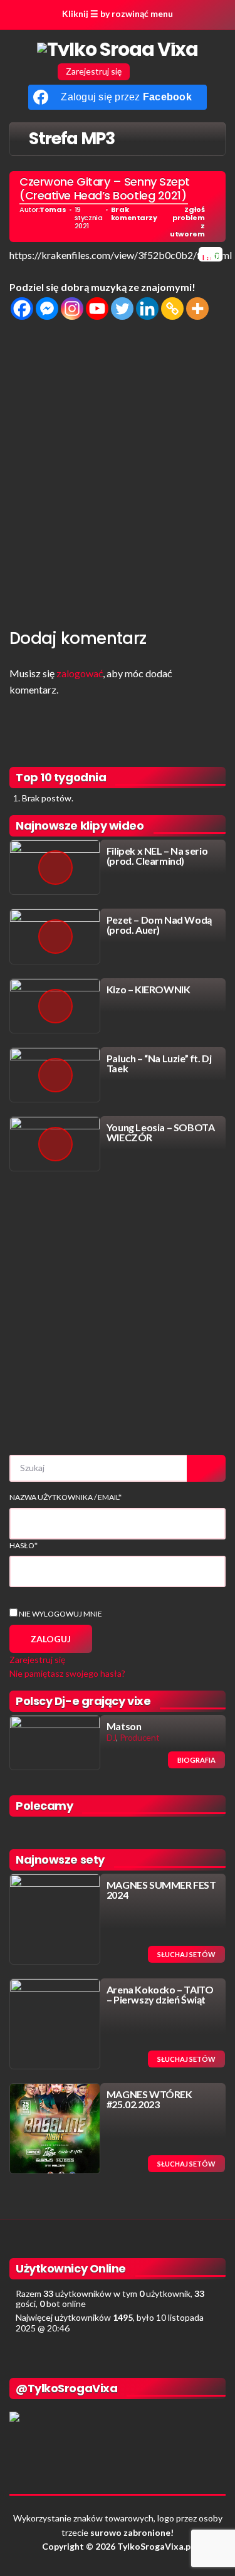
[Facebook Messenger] (47, 309)
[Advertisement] (118, 471)
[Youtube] (97, 309)
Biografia (196, 1760)
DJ (111, 1737)
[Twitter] (122, 309)
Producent (140, 1737)
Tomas (53, 210)
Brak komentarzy (134, 214)
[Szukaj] (206, 1468)
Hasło (23, 1545)
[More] (197, 309)
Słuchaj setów (186, 1954)
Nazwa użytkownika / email (65, 1497)
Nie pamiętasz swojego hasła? (67, 1673)
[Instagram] (72, 309)
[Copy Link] (172, 309)
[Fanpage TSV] (145, 71)
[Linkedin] (147, 309)
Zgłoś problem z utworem (187, 222)
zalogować (80, 673)
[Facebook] (22, 309)
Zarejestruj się (94, 71)
